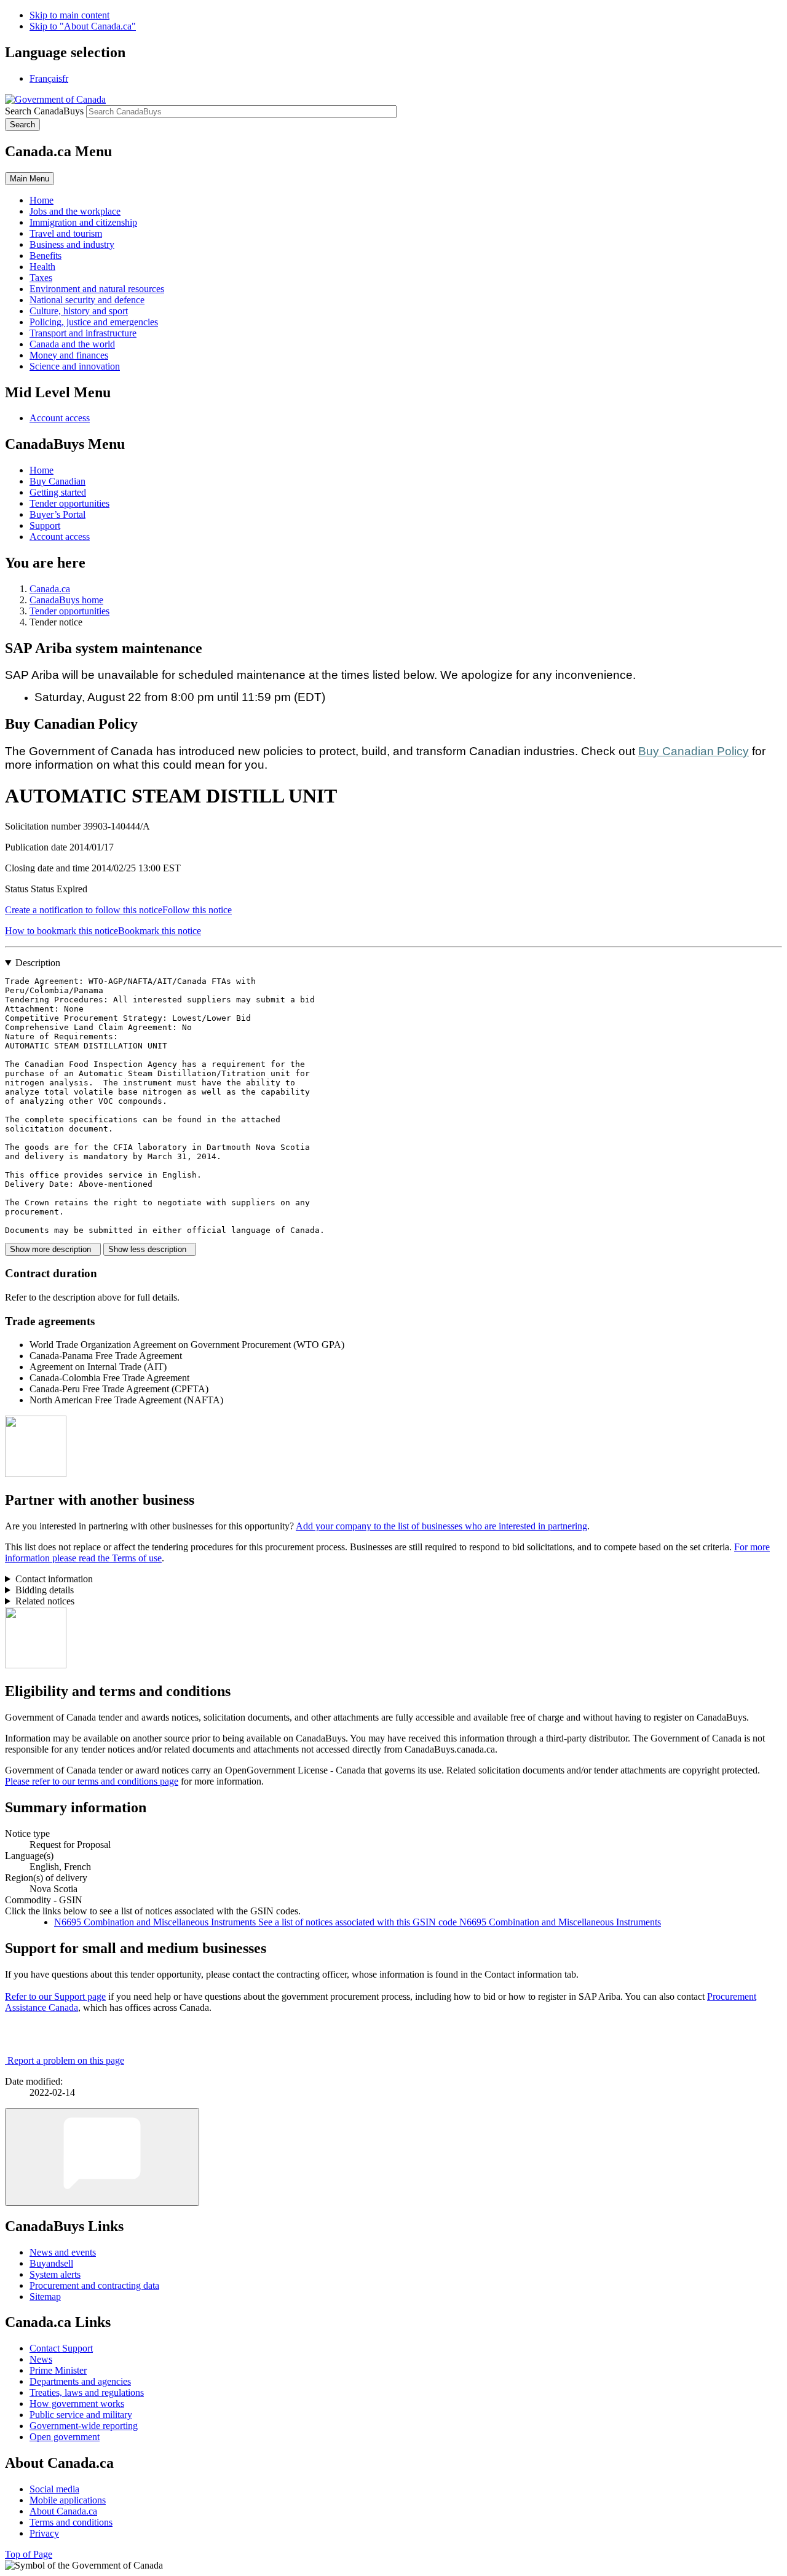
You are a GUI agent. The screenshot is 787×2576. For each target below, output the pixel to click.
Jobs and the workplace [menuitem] (75, 211)
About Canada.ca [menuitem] (63, 2511)
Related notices (45, 1601)
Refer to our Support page (55, 1996)
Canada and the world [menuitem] (72, 344)
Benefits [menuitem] (45, 256)
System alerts (55, 2274)
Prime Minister (58, 2370)
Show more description (53, 1249)
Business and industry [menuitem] (72, 244)
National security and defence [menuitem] (87, 300)
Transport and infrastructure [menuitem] (83, 333)
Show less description (150, 1249)
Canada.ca (50, 589)
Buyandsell (51, 2263)
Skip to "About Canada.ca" (83, 26)
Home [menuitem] (42, 200)
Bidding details (45, 1590)
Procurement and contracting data (94, 2285)
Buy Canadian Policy (694, 751)
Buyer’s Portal (57, 514)
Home (42, 470)
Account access (60, 418)
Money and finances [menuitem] (69, 355)
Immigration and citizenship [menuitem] (83, 222)
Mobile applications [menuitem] (68, 2500)
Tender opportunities (69, 503)
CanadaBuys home (66, 600)
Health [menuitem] (42, 267)
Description (38, 963)
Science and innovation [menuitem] (75, 366)
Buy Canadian (57, 481)
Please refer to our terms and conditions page (92, 1781)
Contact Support (61, 2348)
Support (45, 525)
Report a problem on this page (66, 2060)
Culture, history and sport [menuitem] (79, 311)
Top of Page (29, 2554)
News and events (63, 2252)
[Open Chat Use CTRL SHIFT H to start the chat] (102, 2157)
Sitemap (45, 2297)
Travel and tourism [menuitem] (66, 233)
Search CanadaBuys (44, 111)
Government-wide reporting (84, 2426)
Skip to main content (69, 15)
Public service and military (81, 2415)
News (41, 2359)
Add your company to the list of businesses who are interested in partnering (441, 1526)
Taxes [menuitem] (41, 278)
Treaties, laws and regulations (87, 2392)
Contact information (54, 1579)
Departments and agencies (80, 2381)
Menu (30, 179)
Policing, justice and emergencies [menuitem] (94, 322)
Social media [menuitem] (54, 2489)
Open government (65, 2437)
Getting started (58, 492)
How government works (77, 2404)
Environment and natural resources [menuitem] (97, 289)
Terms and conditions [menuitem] (71, 2522)
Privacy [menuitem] (44, 2533)
